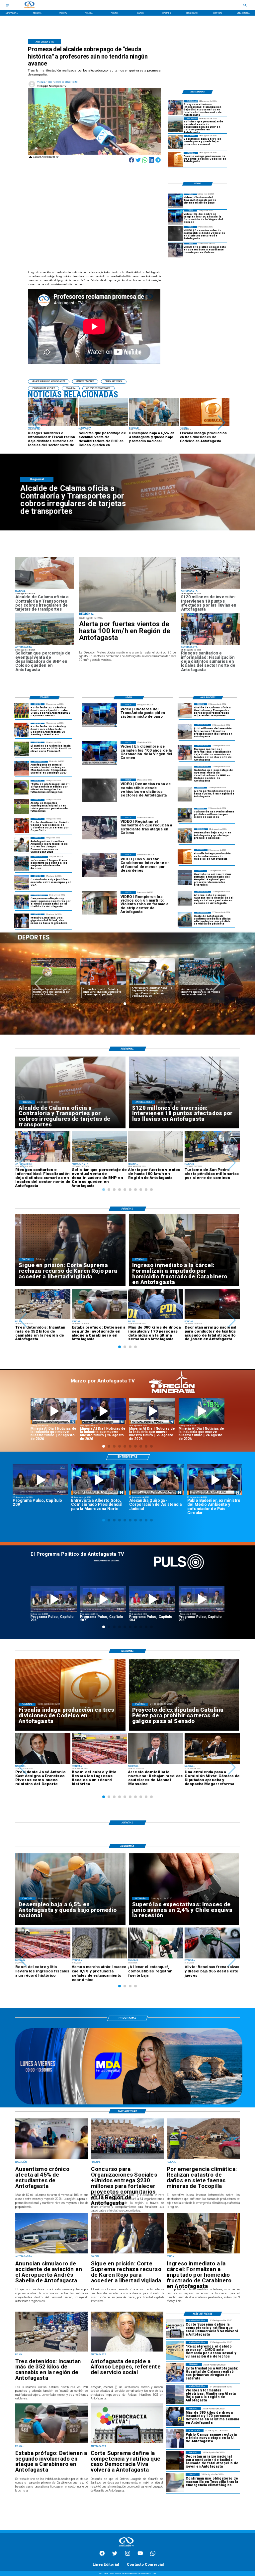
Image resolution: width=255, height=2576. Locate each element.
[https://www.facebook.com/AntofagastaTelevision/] (102, 2555)
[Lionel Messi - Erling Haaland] (22, 921)
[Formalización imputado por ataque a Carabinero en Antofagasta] (203, 2253)
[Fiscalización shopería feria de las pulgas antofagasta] (176, 107)
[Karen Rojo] (127, 2253)
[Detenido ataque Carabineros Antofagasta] (52, 2443)
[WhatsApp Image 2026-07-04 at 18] (22, 864)
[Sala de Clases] (52, 2159)
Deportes (42, 961)
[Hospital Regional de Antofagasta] (185, 877)
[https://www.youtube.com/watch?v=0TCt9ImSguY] (98, 1480)
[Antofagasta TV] (7, 5)
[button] (36, 423)
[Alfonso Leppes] (127, 2351)
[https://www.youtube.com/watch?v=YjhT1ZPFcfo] (202, 1599)
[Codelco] (176, 159)
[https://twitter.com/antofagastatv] (115, 2555)
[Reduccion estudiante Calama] (176, 250)
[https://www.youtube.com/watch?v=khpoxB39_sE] (54, 1599)
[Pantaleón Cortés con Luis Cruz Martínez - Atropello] (175, 2460)
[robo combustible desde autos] (176, 233)
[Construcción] (176, 142)
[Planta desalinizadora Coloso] (176, 125)
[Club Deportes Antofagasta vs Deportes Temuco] (22, 711)
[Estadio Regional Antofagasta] (22, 883)
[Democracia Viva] (127, 2443)
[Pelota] (22, 806)
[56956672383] (153, 2555)
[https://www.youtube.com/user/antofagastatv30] (140, 2555)
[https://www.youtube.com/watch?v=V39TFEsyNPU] (215, 1480)
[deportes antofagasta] (22, 730)
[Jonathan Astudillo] (22, 844)
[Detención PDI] (175, 2416)
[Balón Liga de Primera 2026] (22, 787)
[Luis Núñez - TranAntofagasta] (176, 201)
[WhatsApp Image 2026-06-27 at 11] (22, 902)
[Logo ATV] (29, 5)
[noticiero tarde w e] (129, 2104)
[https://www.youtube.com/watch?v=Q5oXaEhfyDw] (152, 1411)
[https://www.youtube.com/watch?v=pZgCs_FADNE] (103, 1599)
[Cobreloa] (22, 825)
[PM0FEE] (22, 749)
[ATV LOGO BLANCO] (126, 2547)
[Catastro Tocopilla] (203, 2159)
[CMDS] (175, 2350)
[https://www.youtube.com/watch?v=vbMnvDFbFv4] (152, 1599)
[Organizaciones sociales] (127, 2159)
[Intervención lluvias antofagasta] (210, 588)
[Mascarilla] (175, 2482)
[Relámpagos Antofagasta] (175, 2394)
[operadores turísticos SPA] (185, 815)
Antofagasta (140, 961)
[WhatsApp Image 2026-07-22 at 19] (22, 768)
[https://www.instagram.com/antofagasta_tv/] (128, 2555)
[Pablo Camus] (175, 2438)
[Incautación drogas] (52, 2351)
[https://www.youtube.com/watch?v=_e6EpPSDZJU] (202, 1411)
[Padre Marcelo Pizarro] (176, 217)
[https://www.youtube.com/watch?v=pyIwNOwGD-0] (54, 1411)
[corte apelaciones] (185, 919)
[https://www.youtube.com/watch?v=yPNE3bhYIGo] (40, 1480)
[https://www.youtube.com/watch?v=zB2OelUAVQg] (157, 1480)
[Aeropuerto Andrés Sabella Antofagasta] (52, 2253)
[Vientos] (127, 585)
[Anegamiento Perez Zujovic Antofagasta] (185, 898)
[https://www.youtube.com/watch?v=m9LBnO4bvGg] (103, 1411)
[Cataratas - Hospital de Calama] (175, 2372)
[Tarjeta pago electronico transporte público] (45, 588)
